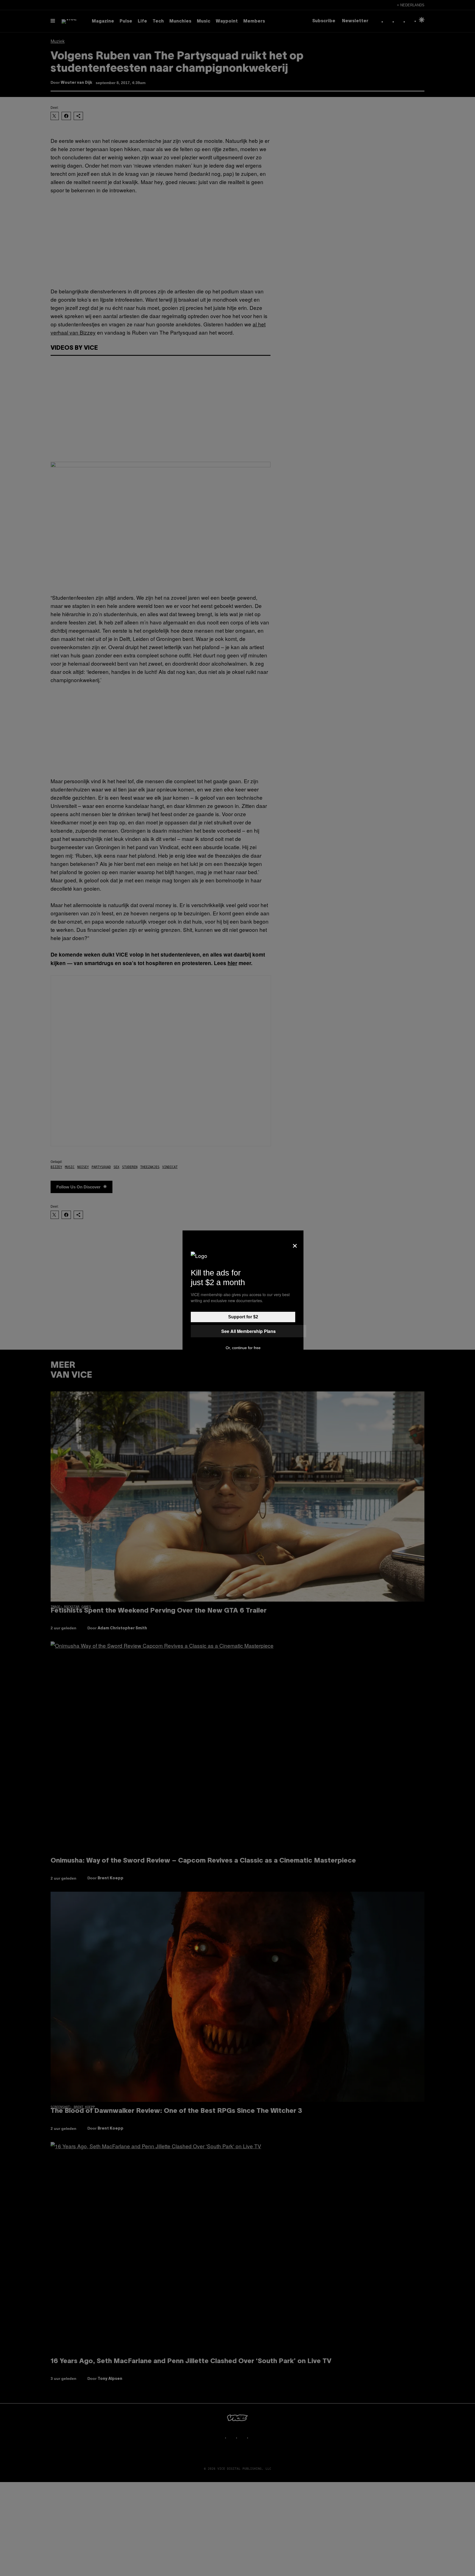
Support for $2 (243, 1317)
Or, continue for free (243, 1348)
